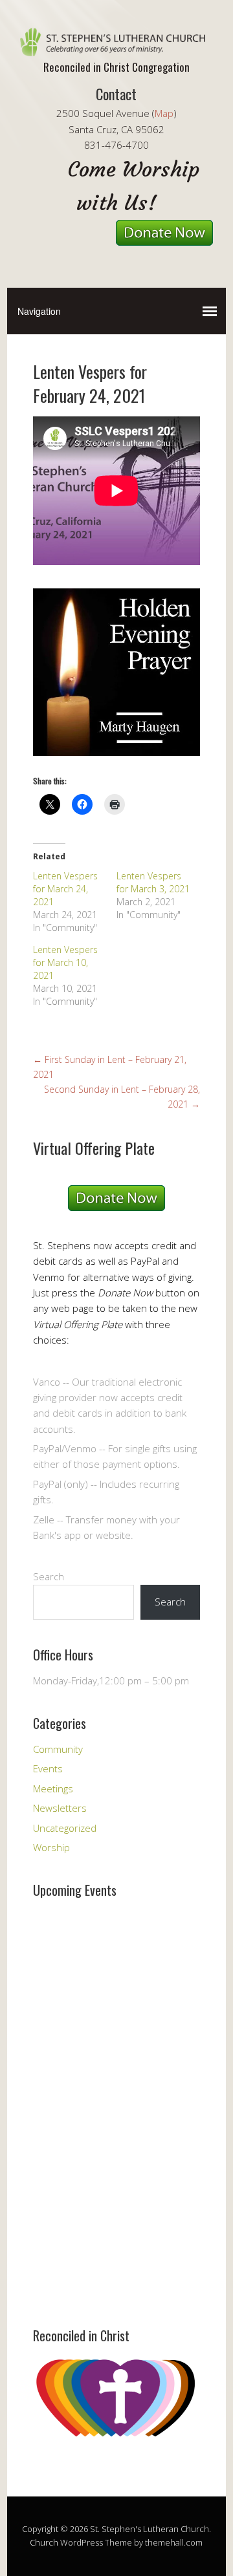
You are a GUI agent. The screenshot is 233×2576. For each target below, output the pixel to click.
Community (58, 1749)
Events (48, 1768)
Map (164, 113)
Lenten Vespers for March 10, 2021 (65, 962)
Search (49, 1576)
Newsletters (60, 1808)
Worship (51, 1847)
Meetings (53, 1788)
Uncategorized (65, 1828)
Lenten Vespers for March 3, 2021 (153, 882)
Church (44, 2542)
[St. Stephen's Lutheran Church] (116, 45)
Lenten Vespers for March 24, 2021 (65, 889)
